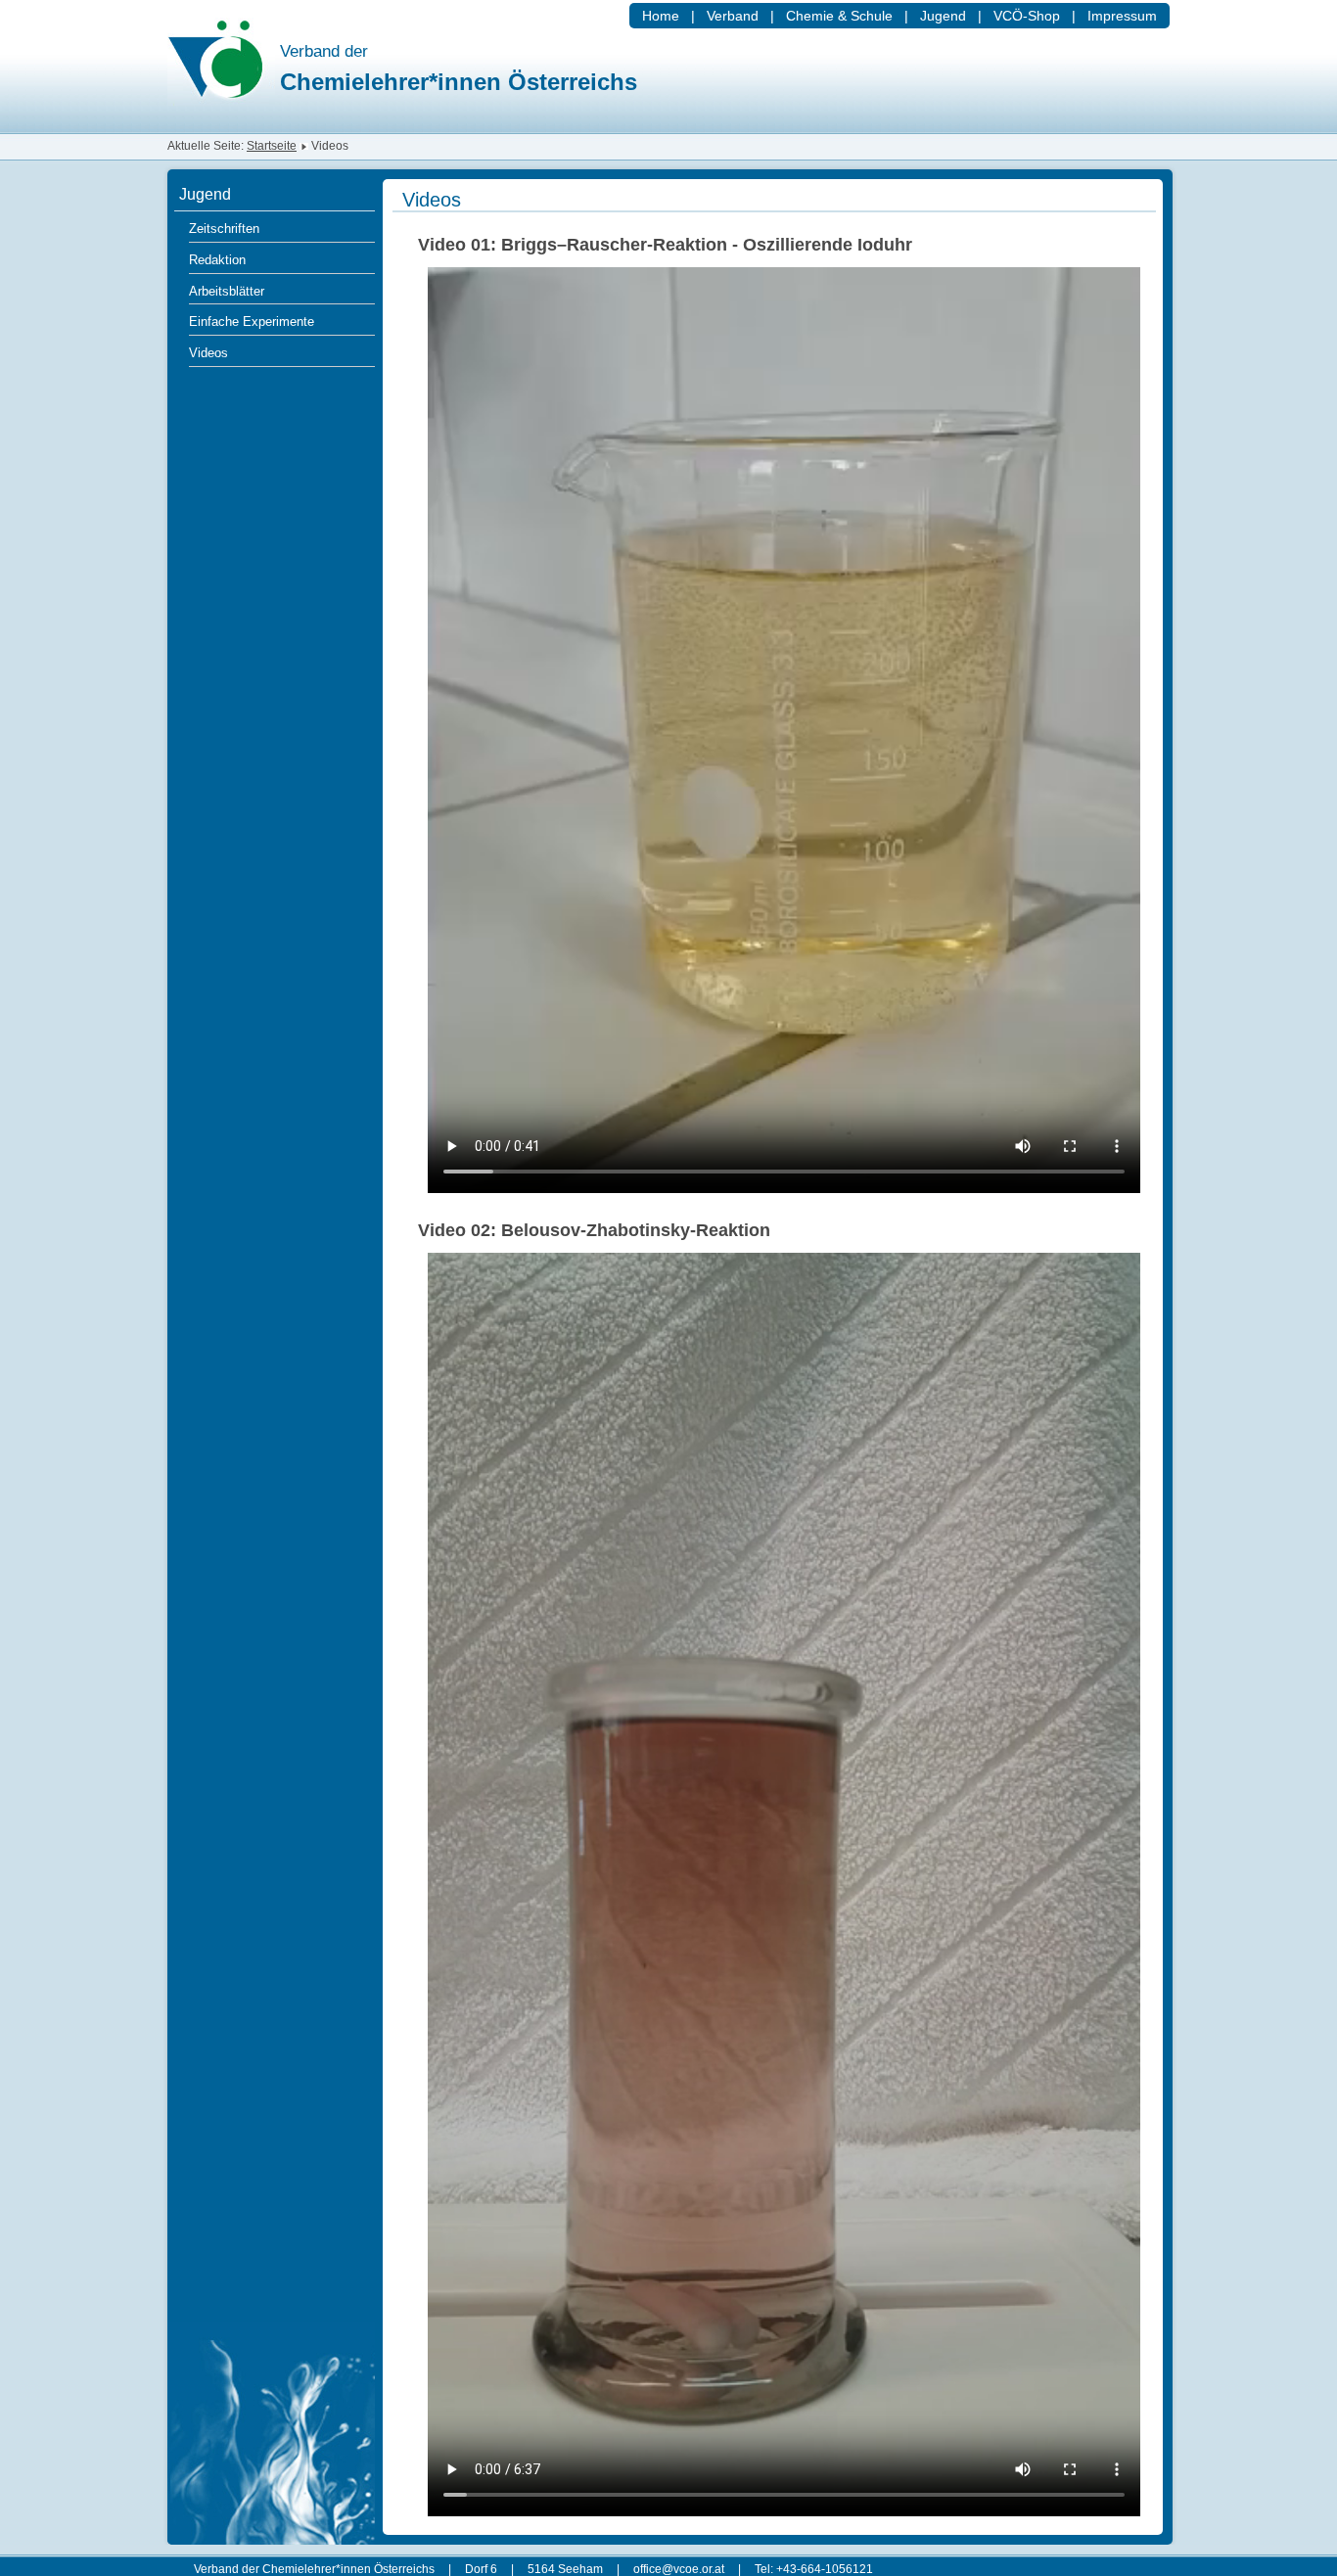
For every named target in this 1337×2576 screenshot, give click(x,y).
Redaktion (217, 260)
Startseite (272, 146)
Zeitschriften (224, 229)
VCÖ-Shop (1027, 16)
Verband (733, 16)
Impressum (1122, 16)
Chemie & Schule (839, 16)
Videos (208, 353)
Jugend (943, 16)
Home (661, 16)
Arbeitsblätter (227, 291)
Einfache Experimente (252, 322)
